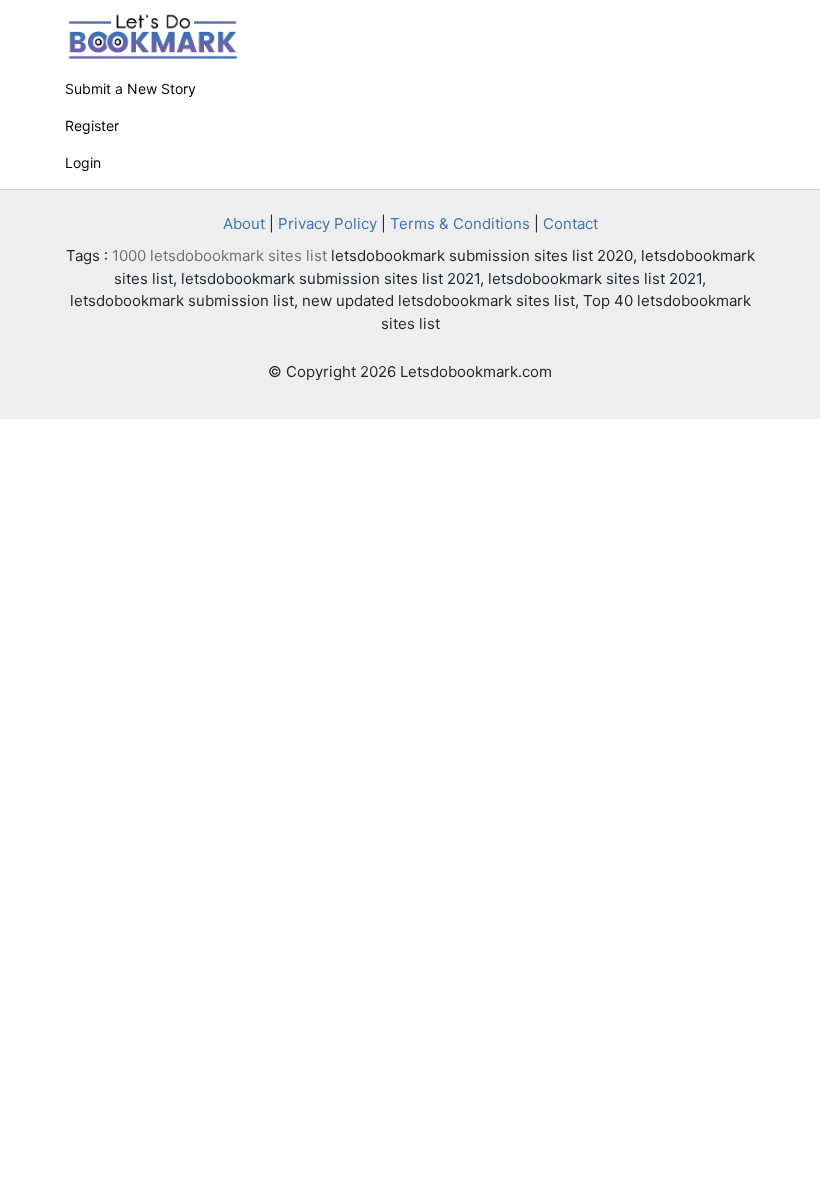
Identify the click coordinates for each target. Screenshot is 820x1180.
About (244, 223)
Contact (570, 223)
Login (83, 162)
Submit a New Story (130, 88)
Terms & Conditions (460, 223)
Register (92, 125)
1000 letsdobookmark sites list (219, 255)
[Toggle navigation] (727, 24)
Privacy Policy (327, 223)
